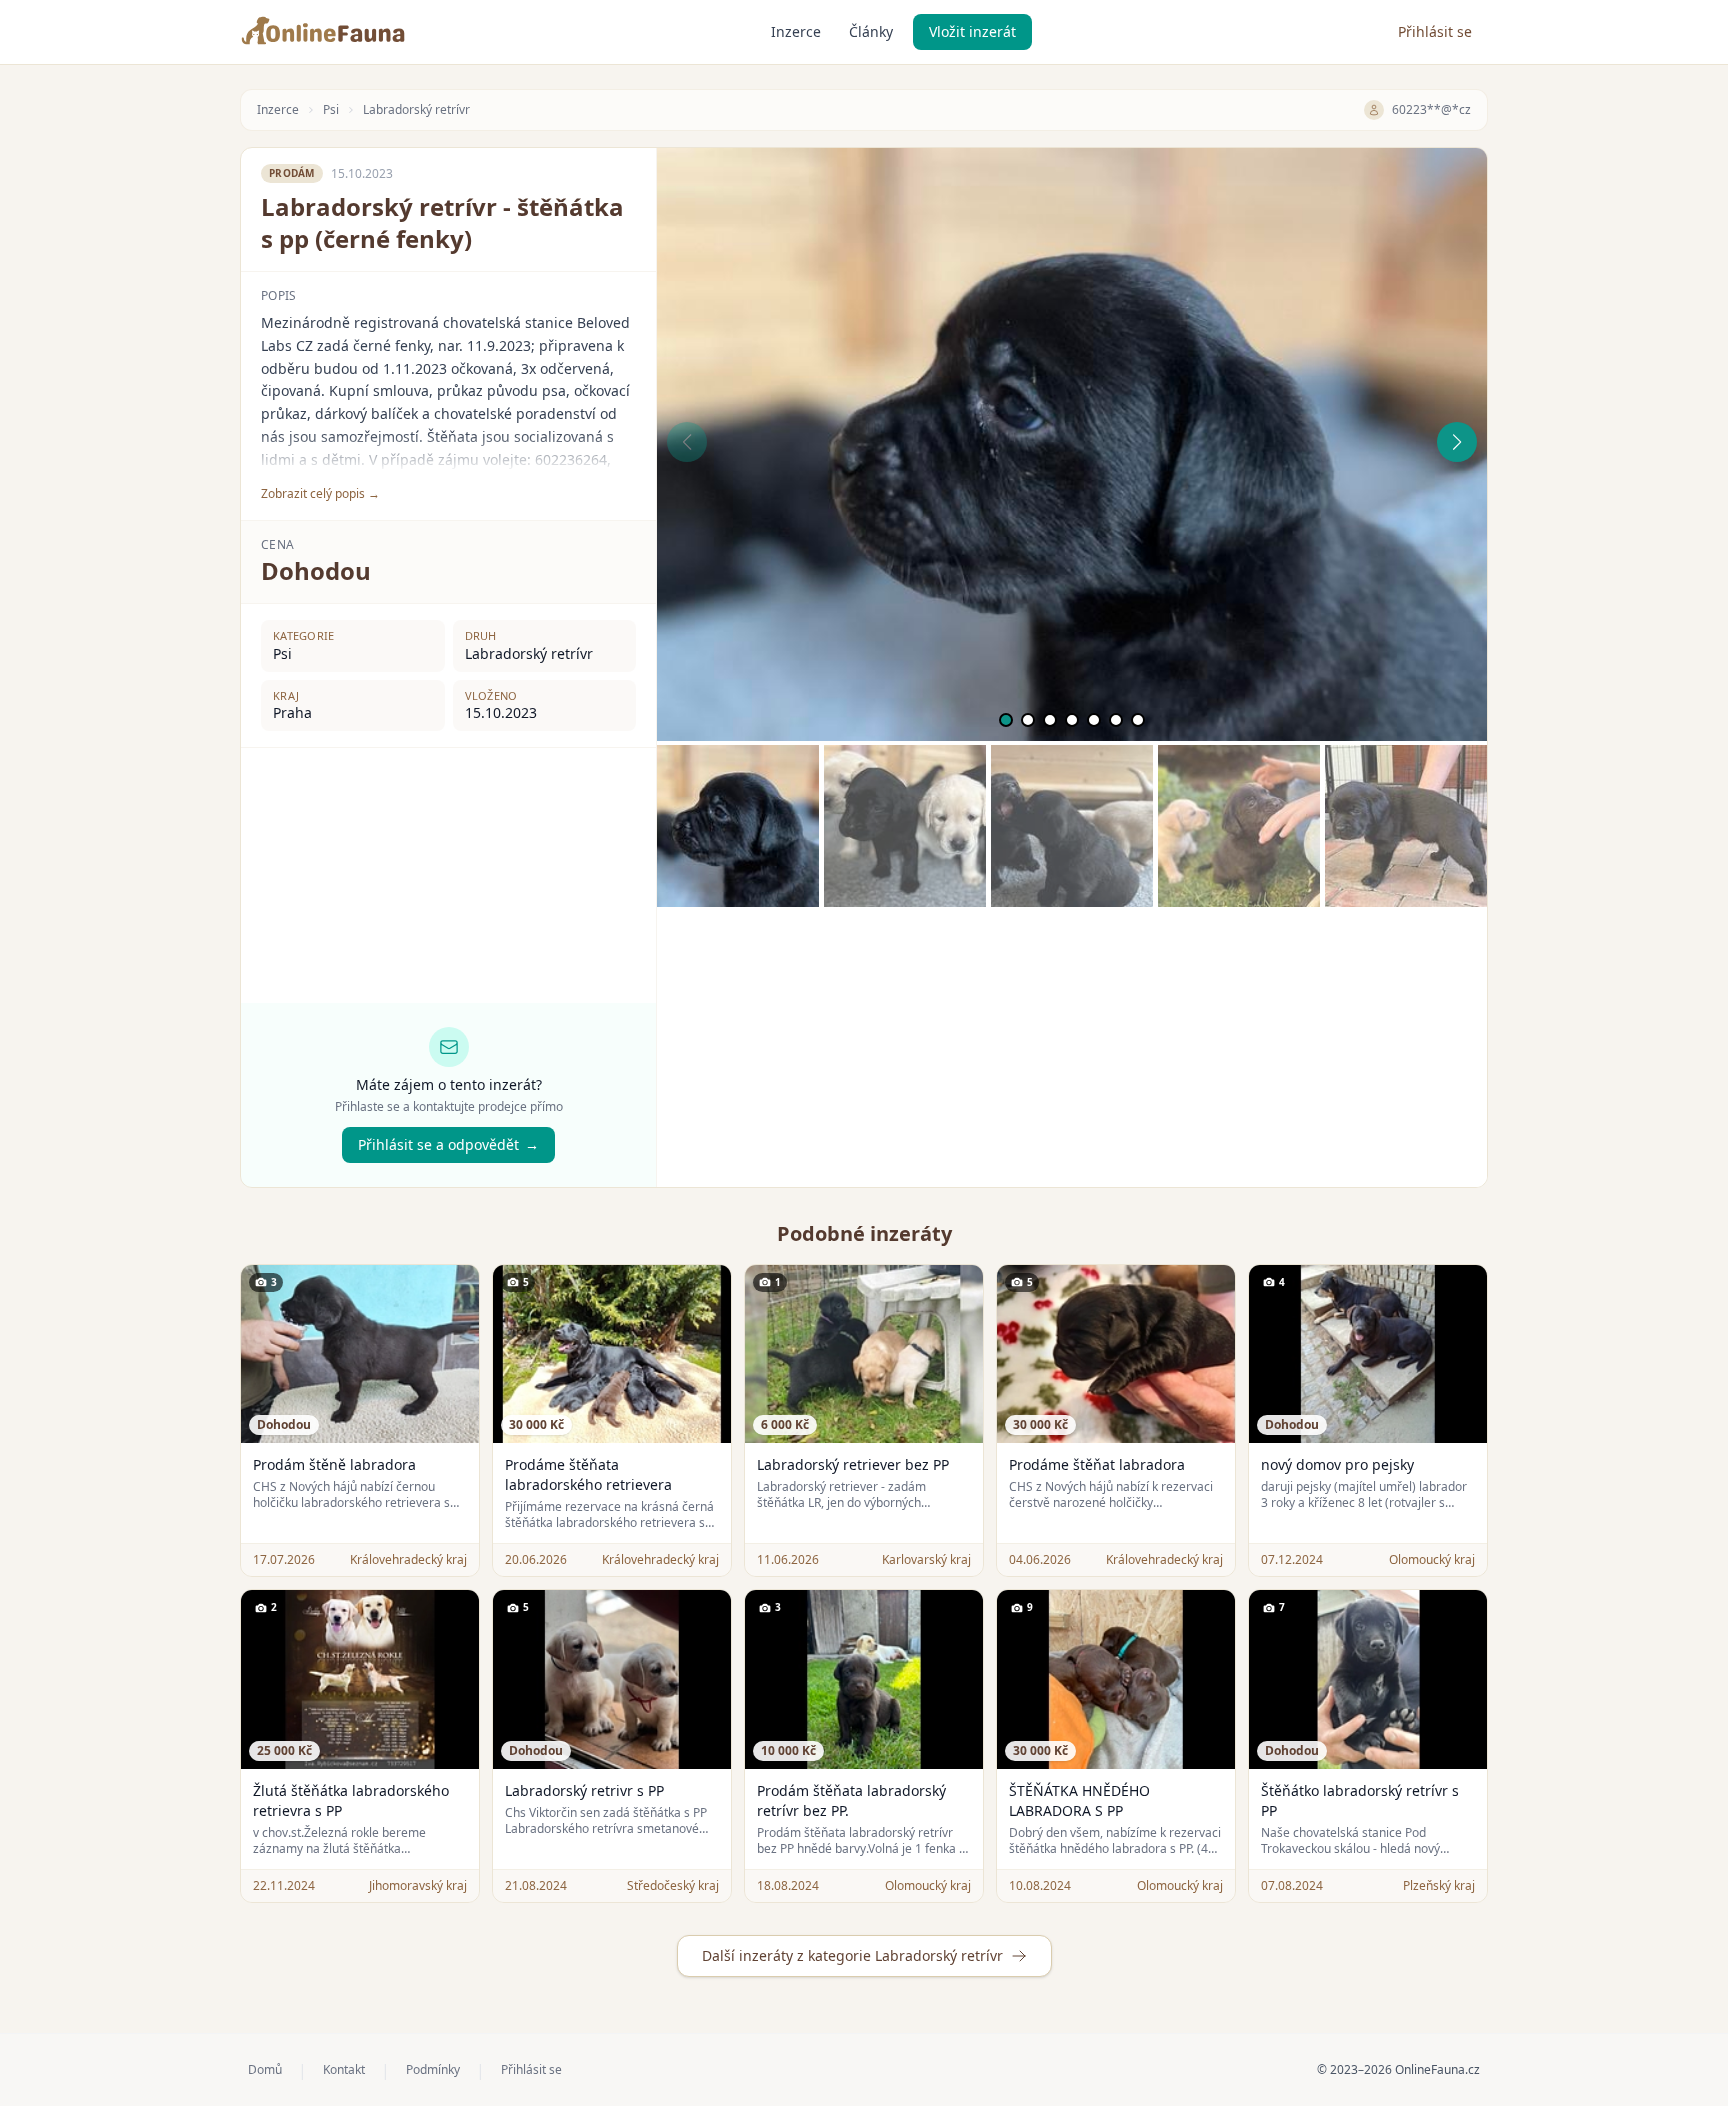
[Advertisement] (1072, 1047)
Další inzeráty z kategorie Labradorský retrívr (852, 1955)
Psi (331, 110)
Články (871, 31)
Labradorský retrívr (416, 110)
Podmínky (433, 2070)
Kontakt (344, 2070)
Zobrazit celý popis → (320, 494)
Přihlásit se (1435, 31)
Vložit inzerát (972, 31)
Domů (265, 2070)
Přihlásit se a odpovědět (448, 1144)
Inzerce (796, 31)
